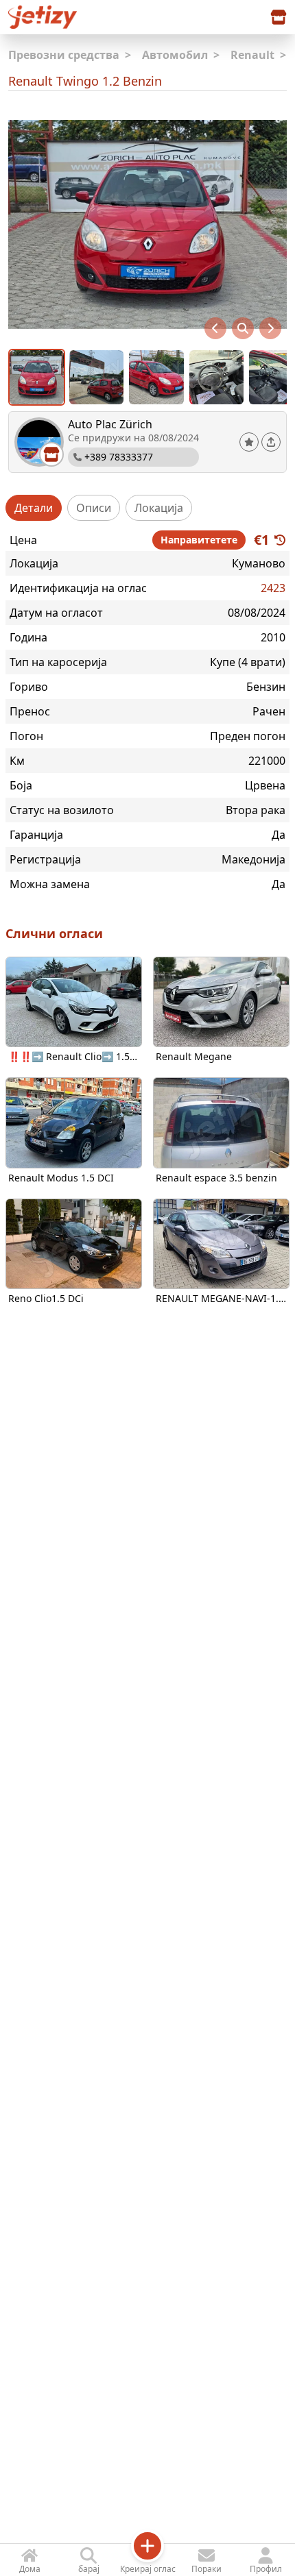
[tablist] (147, 508)
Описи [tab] (94, 508)
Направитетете (199, 540)
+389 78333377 (119, 457)
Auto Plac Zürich (110, 424)
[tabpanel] (147, 711)
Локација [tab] (159, 508)
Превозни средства (70, 55)
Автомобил (181, 55)
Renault (258, 55)
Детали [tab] (34, 508)
